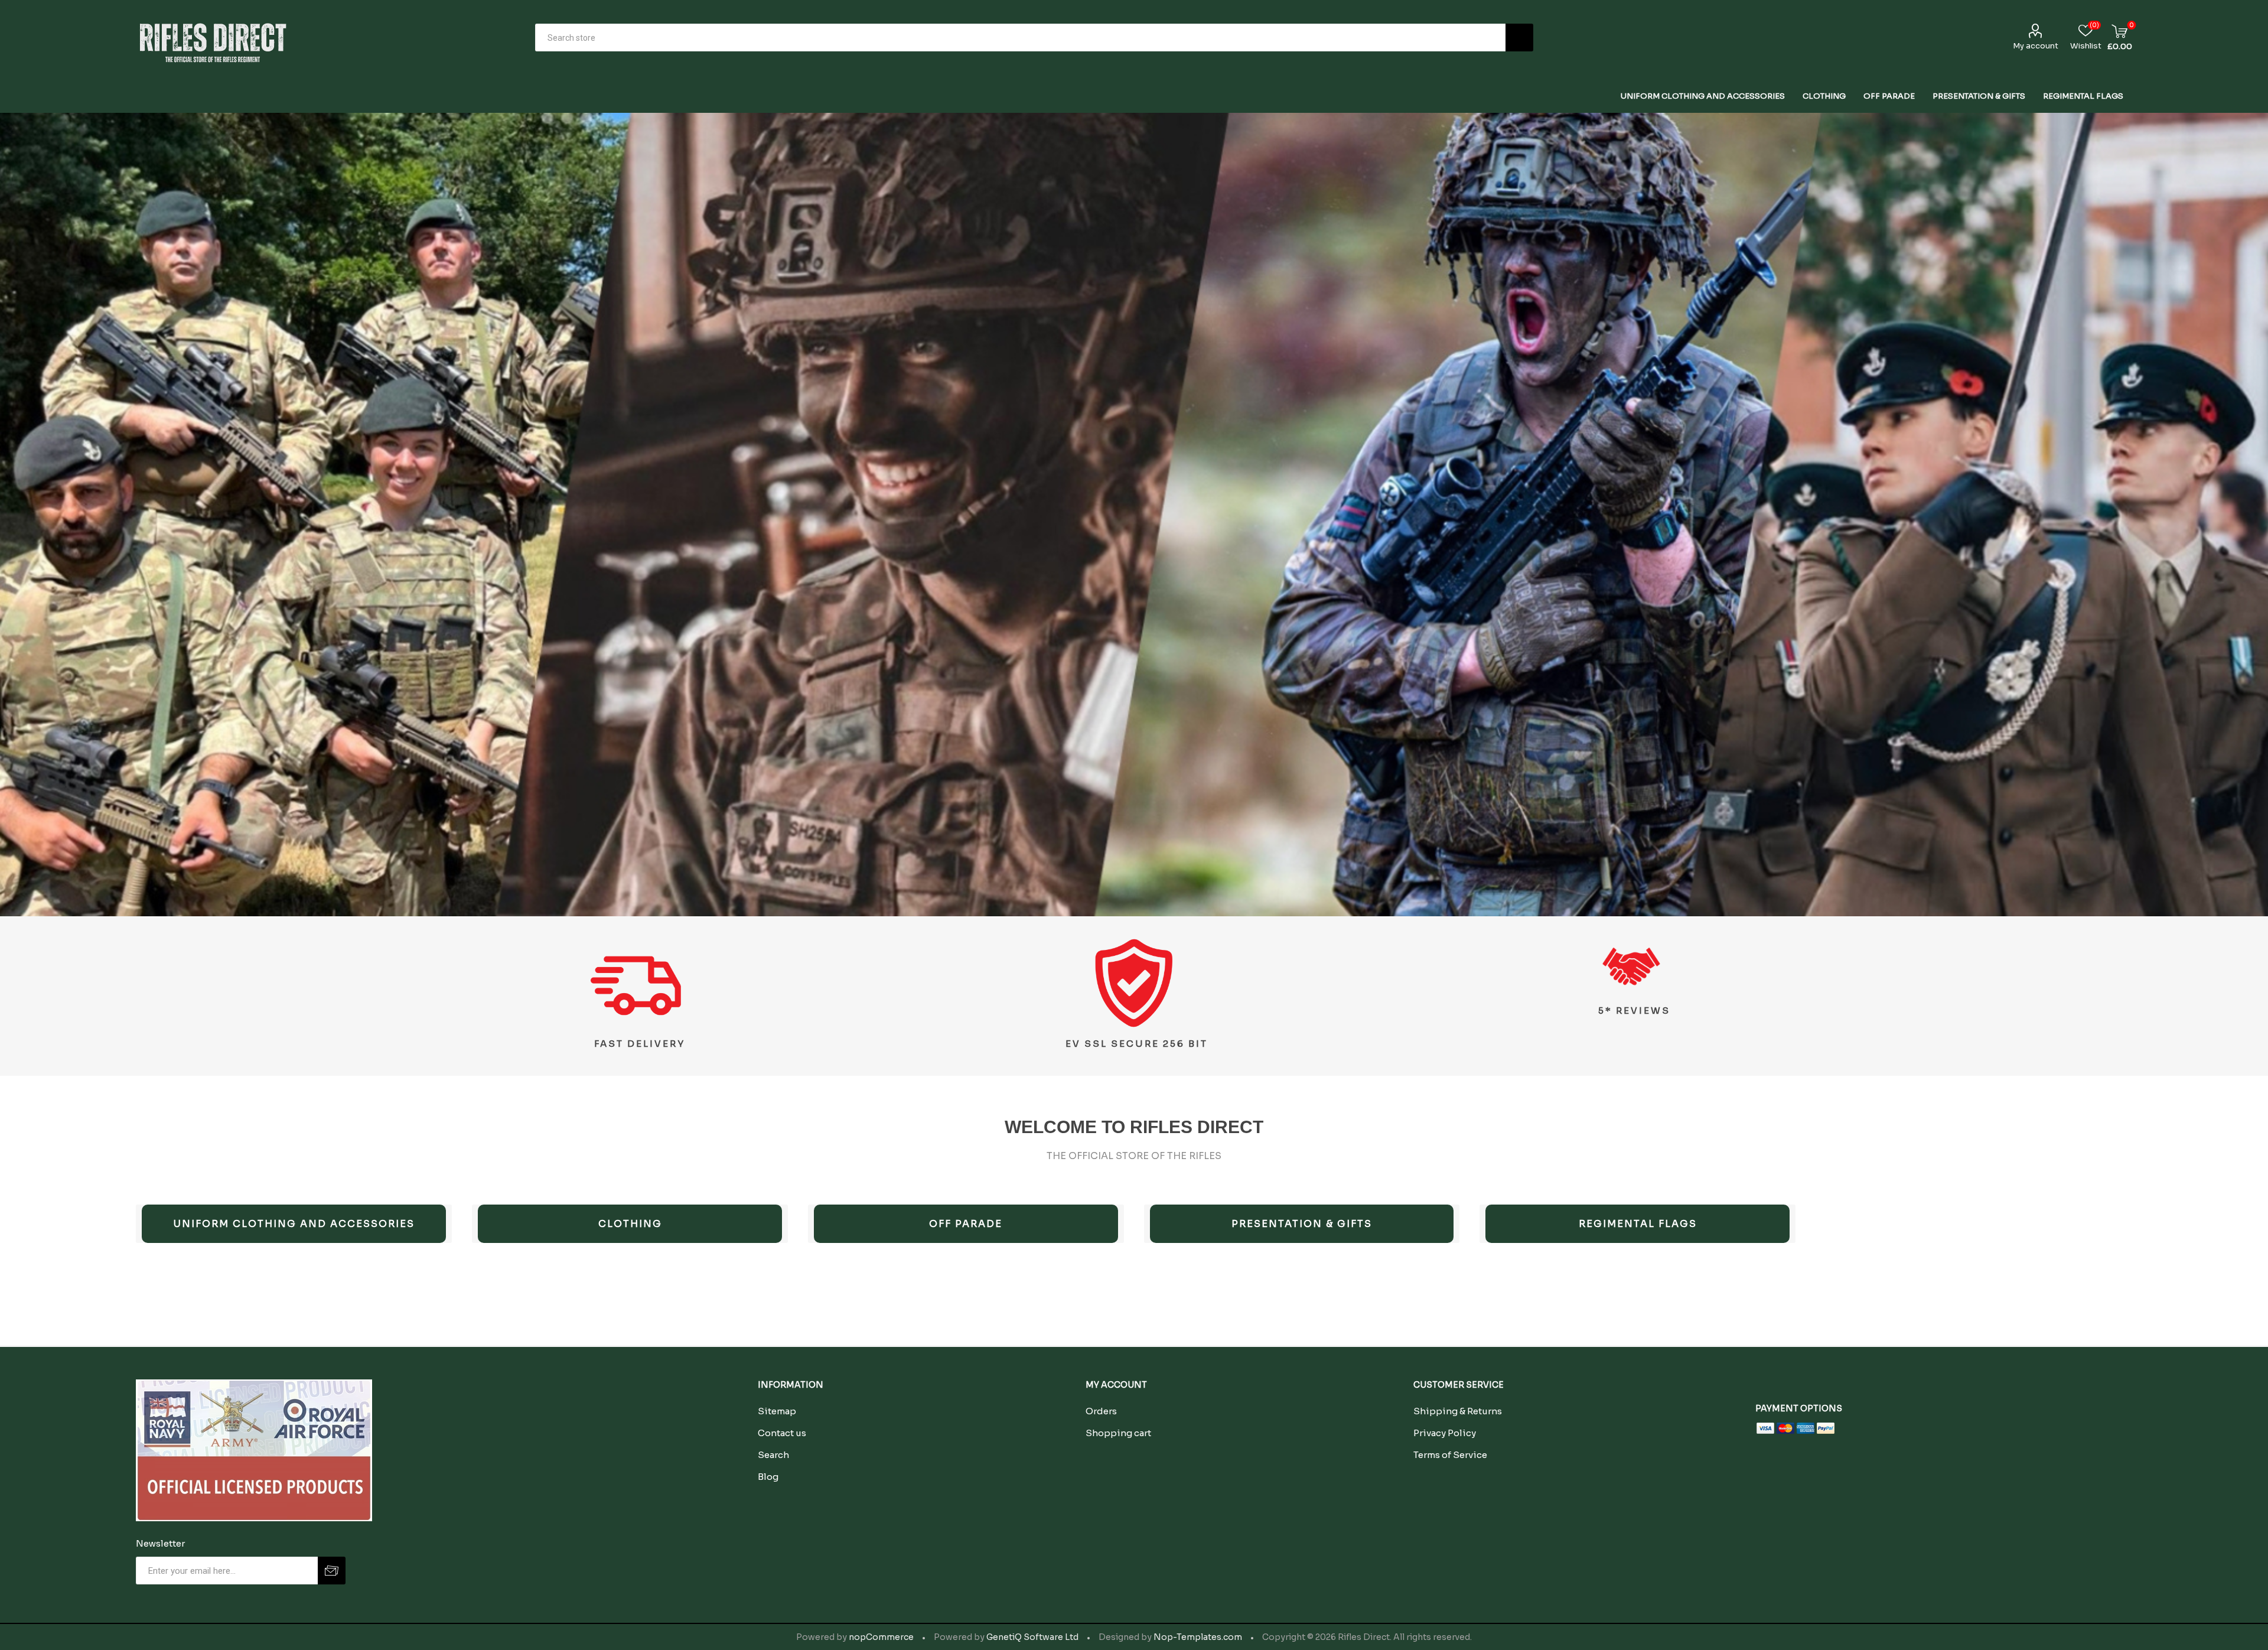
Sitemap (777, 1411)
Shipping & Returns (1458, 1411)
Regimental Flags (1638, 1224)
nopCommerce (881, 1637)
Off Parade (966, 1224)
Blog (768, 1477)
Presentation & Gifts (1302, 1224)
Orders (1101, 1411)
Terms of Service (1450, 1455)
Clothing (630, 1224)
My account (2036, 46)
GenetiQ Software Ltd (1032, 1637)
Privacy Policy (1445, 1433)
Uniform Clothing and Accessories (294, 1224)
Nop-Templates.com (1198, 1637)
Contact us (782, 1433)
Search (1519, 38)
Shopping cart (1118, 1433)
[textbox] (1020, 38)
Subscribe (332, 1571)
